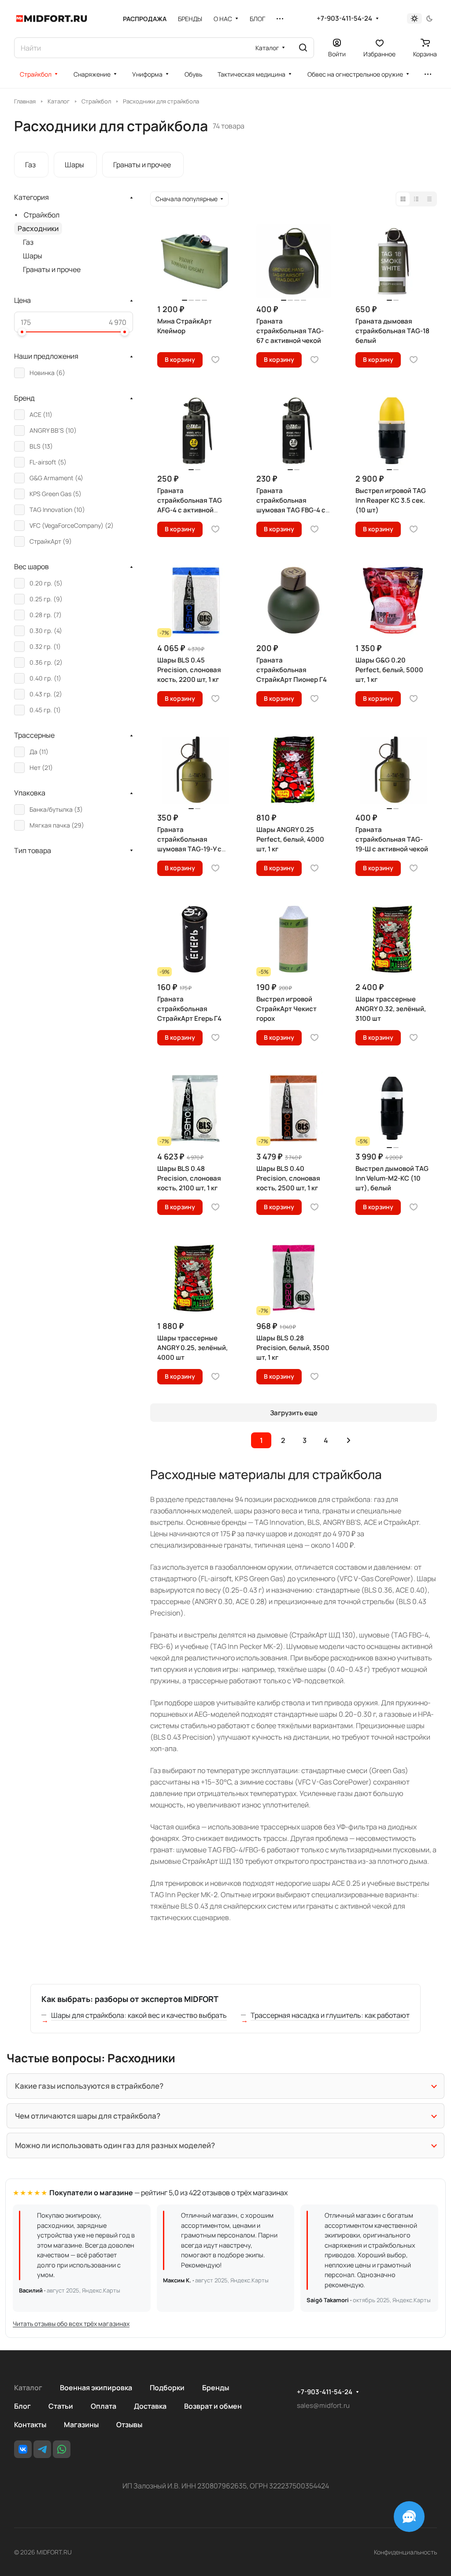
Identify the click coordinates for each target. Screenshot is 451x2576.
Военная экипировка (96, 2388)
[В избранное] (215, 360)
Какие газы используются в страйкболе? (89, 2086)
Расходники (38, 228)
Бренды (216, 2388)
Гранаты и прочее (52, 269)
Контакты (30, 2425)
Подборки (167, 2388)
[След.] (348, 1440)
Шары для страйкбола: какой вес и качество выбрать (139, 2015)
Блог (22, 2406)
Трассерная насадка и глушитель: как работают (330, 2015)
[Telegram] (42, 2449)
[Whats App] (62, 2449)
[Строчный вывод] (416, 199)
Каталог (28, 2388)
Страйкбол (42, 215)
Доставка (150, 2406)
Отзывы (129, 2425)
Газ (28, 242)
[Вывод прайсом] (429, 199)
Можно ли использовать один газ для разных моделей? (115, 2145)
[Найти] (303, 48)
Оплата (104, 2406)
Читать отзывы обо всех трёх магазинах (71, 2324)
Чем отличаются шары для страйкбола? (88, 2116)
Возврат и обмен (213, 2406)
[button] (22, 332)
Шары (33, 256)
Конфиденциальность (405, 2552)
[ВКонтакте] (23, 2449)
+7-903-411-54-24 (344, 18)
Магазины (81, 2425)
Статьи (61, 2406)
